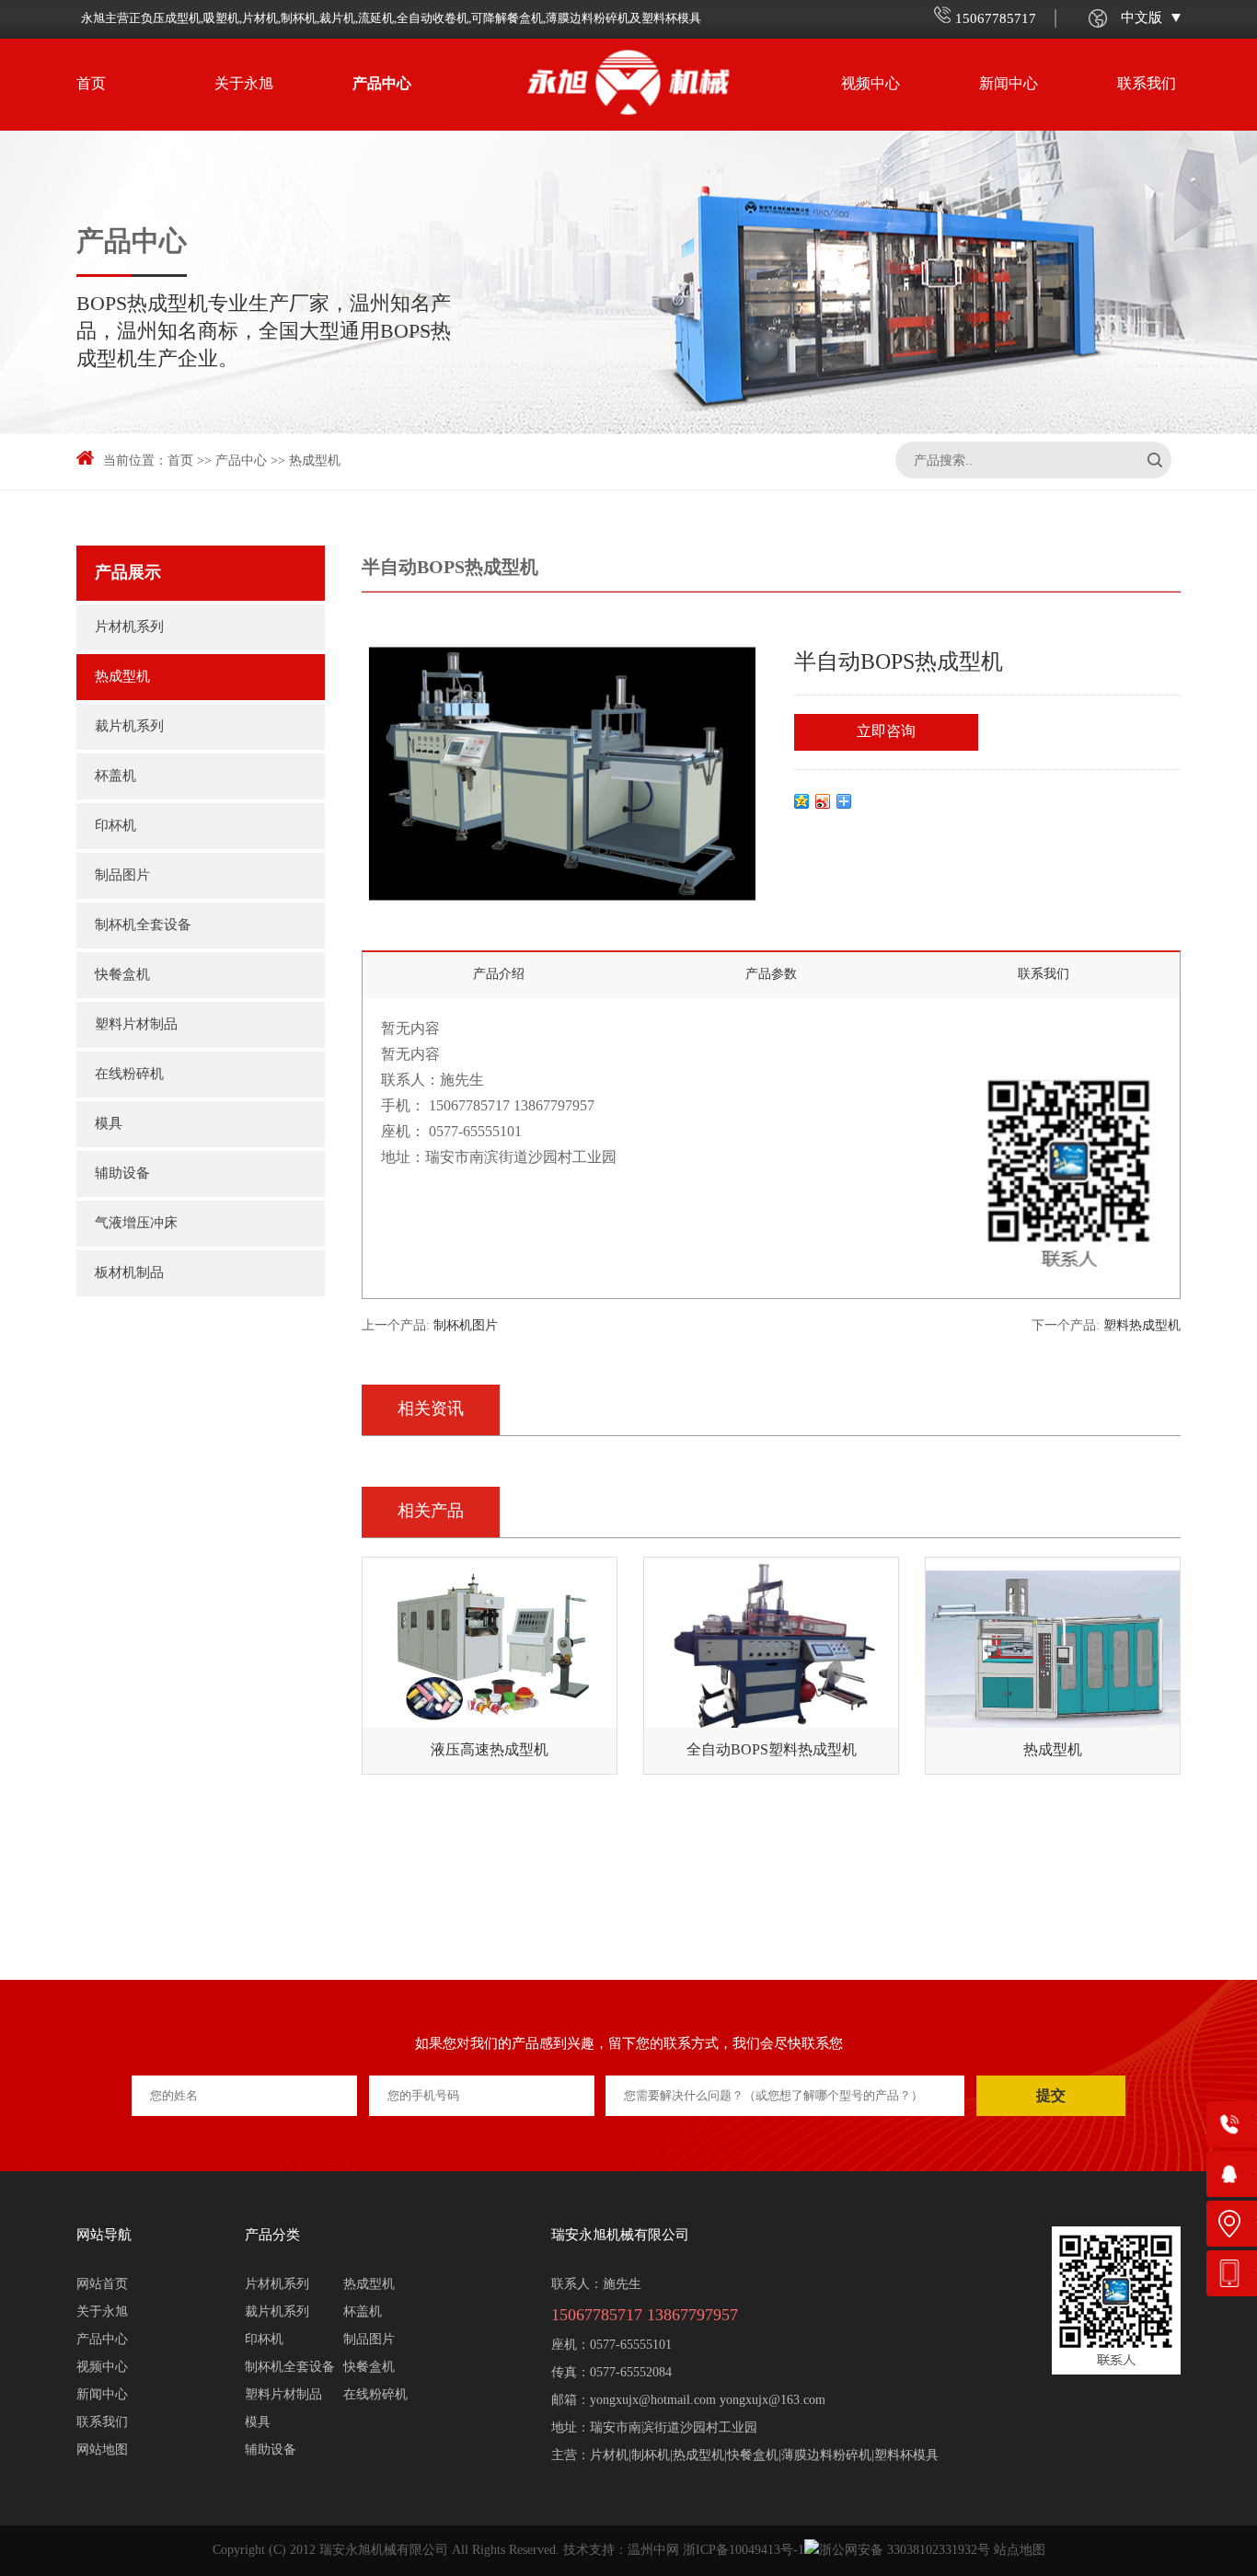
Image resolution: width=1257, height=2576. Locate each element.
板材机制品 (129, 1273)
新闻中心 (1009, 84)
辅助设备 (122, 1174)
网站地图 (102, 2450)
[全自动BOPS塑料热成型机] (771, 1650)
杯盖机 (115, 776)
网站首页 (102, 2285)
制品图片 (122, 876)
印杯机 (115, 826)
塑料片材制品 (136, 1025)
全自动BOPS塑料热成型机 (772, 1750)
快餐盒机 (122, 975)
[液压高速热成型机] (490, 1650)
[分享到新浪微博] (823, 801)
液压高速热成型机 (490, 1750)
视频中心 (871, 84)
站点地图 (1020, 2551)
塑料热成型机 (1142, 1326)
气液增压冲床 (136, 1224)
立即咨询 (886, 732)
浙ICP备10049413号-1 (744, 2551)
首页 (91, 84)
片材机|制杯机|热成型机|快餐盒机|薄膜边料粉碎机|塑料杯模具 (764, 2456)
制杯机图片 (466, 1326)
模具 (109, 1124)
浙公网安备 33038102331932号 (905, 2551)
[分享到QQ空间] (802, 801)
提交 (1051, 2095)
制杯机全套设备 (143, 926)
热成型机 (315, 461)
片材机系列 (129, 627)
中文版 (1142, 18)
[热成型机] (1053, 1650)
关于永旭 (244, 84)
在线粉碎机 (129, 1075)
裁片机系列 (129, 727)
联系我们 (1147, 84)
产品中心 (382, 84)
